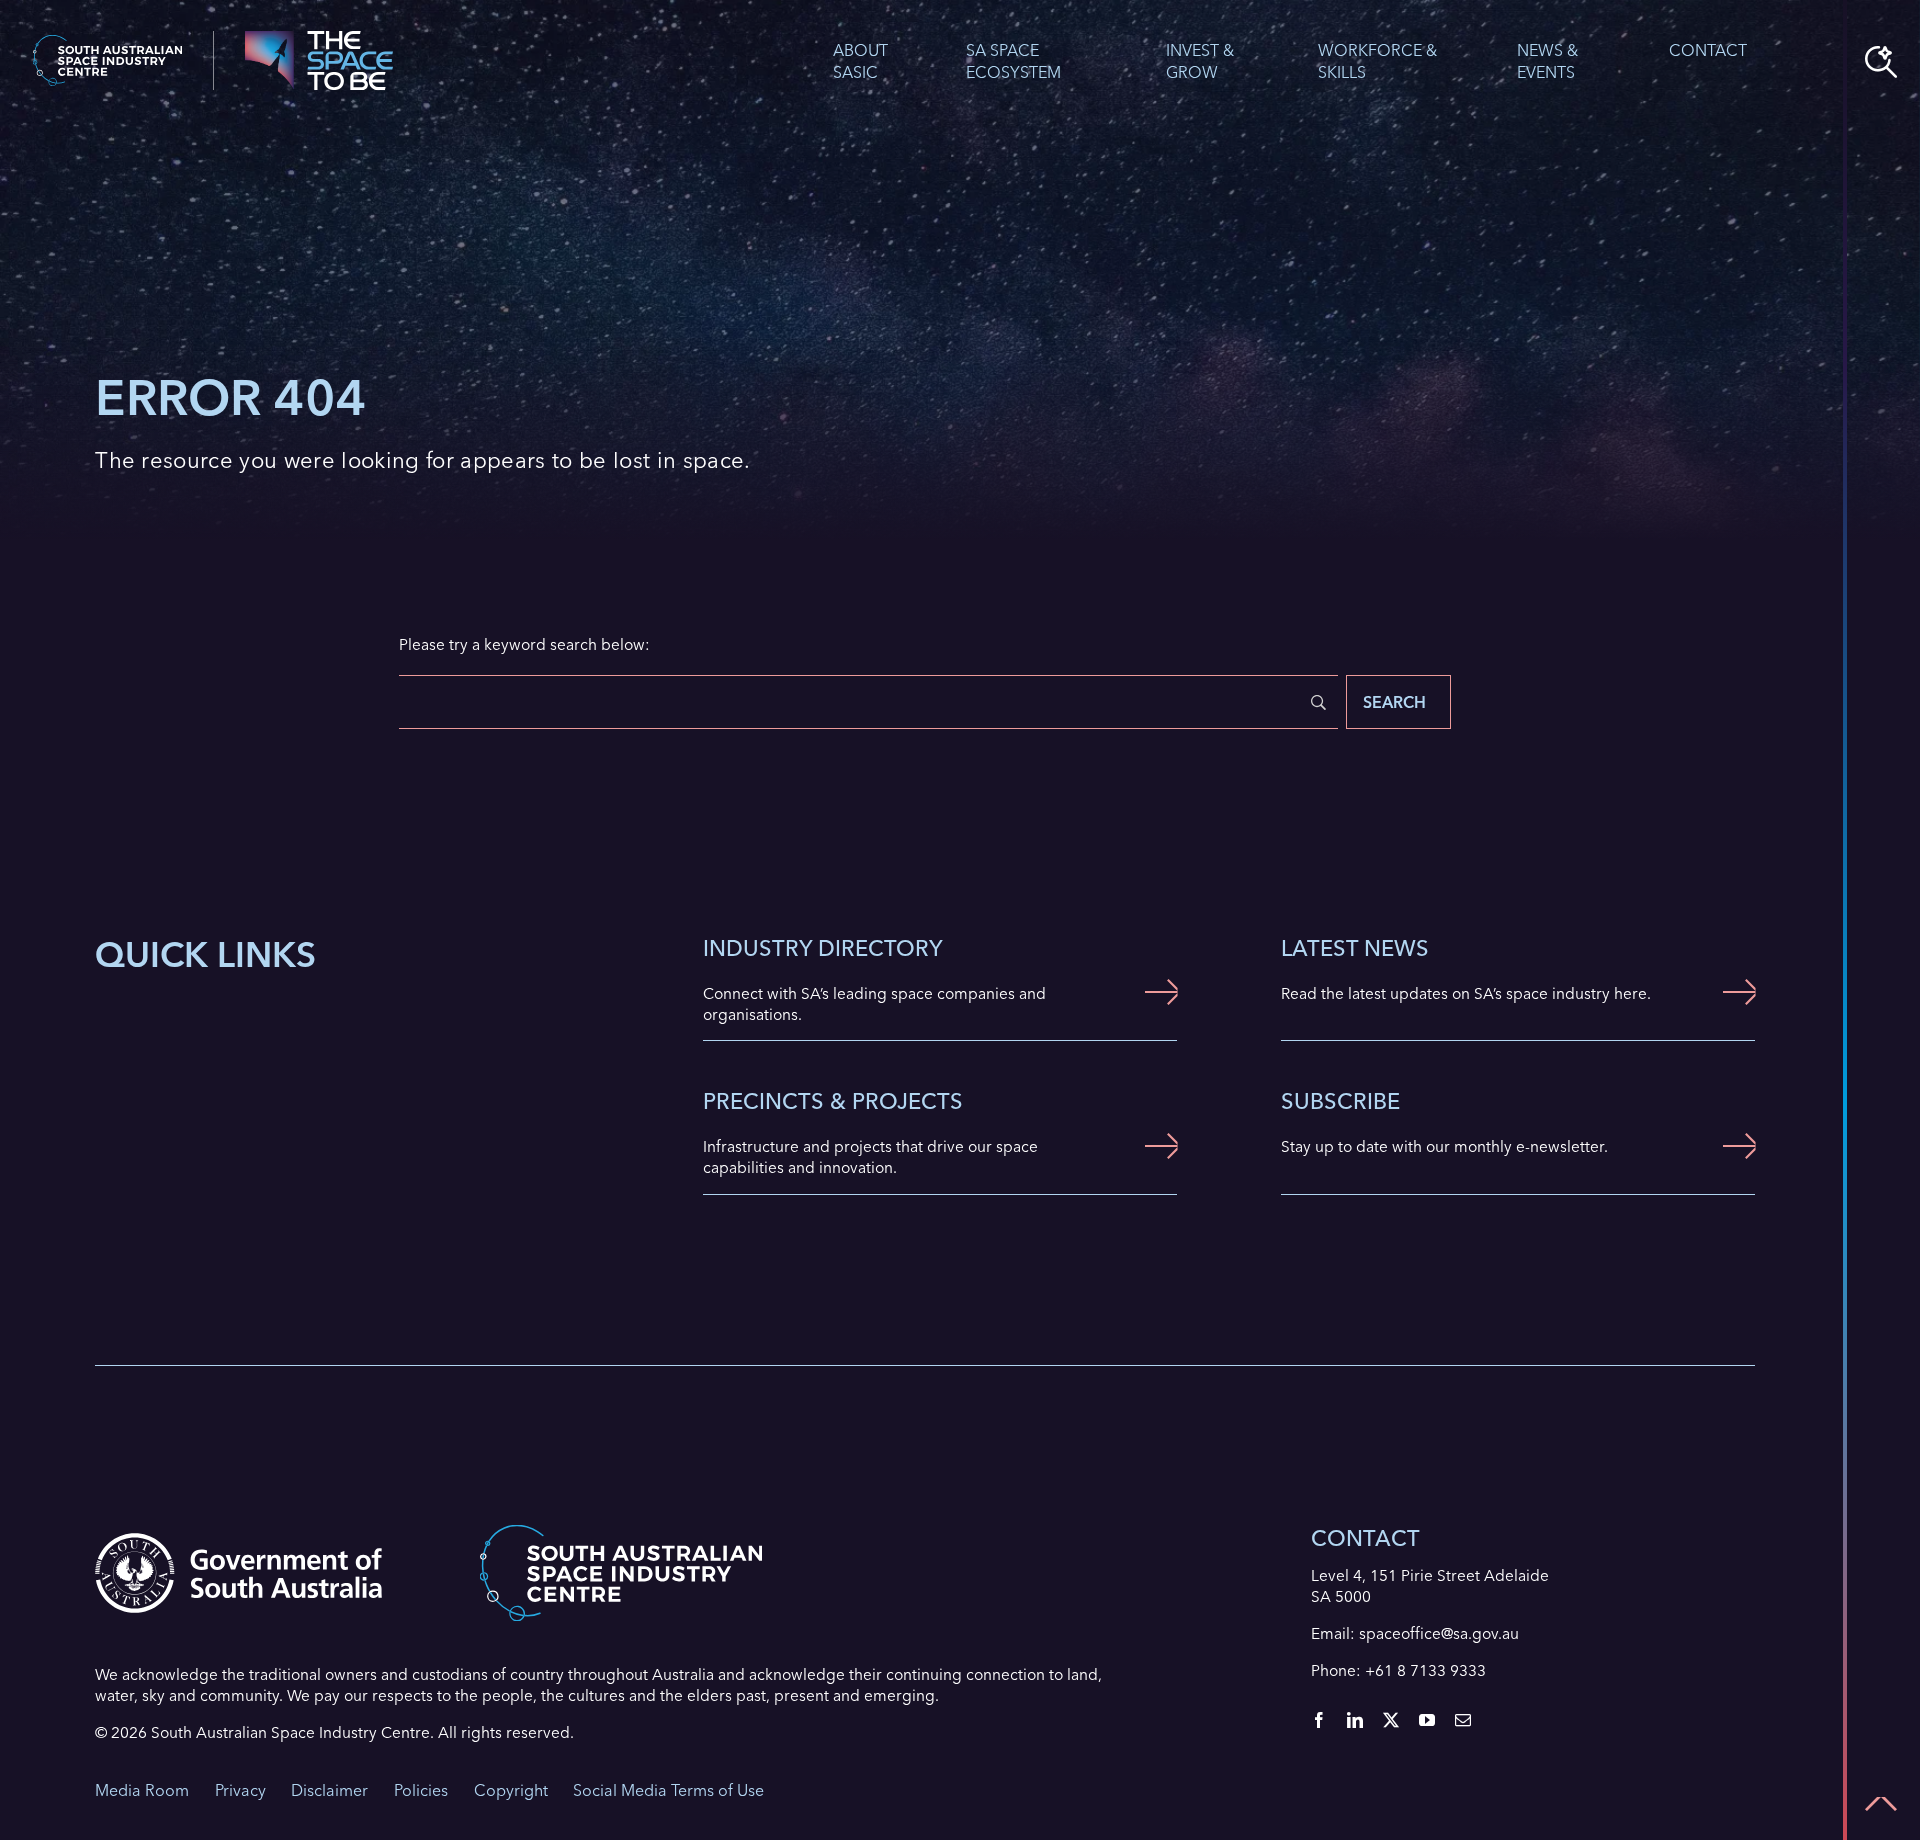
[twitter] (1391, 1720)
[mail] (1463, 1720)
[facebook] (1319, 1720)
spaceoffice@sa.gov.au (1439, 1633)
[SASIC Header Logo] (107, 42)
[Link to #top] (1881, 1804)
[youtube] (1427, 1720)
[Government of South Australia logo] (238, 1540)
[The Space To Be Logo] (319, 38)
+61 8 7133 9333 (1425, 1670)
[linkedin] (1355, 1720)
